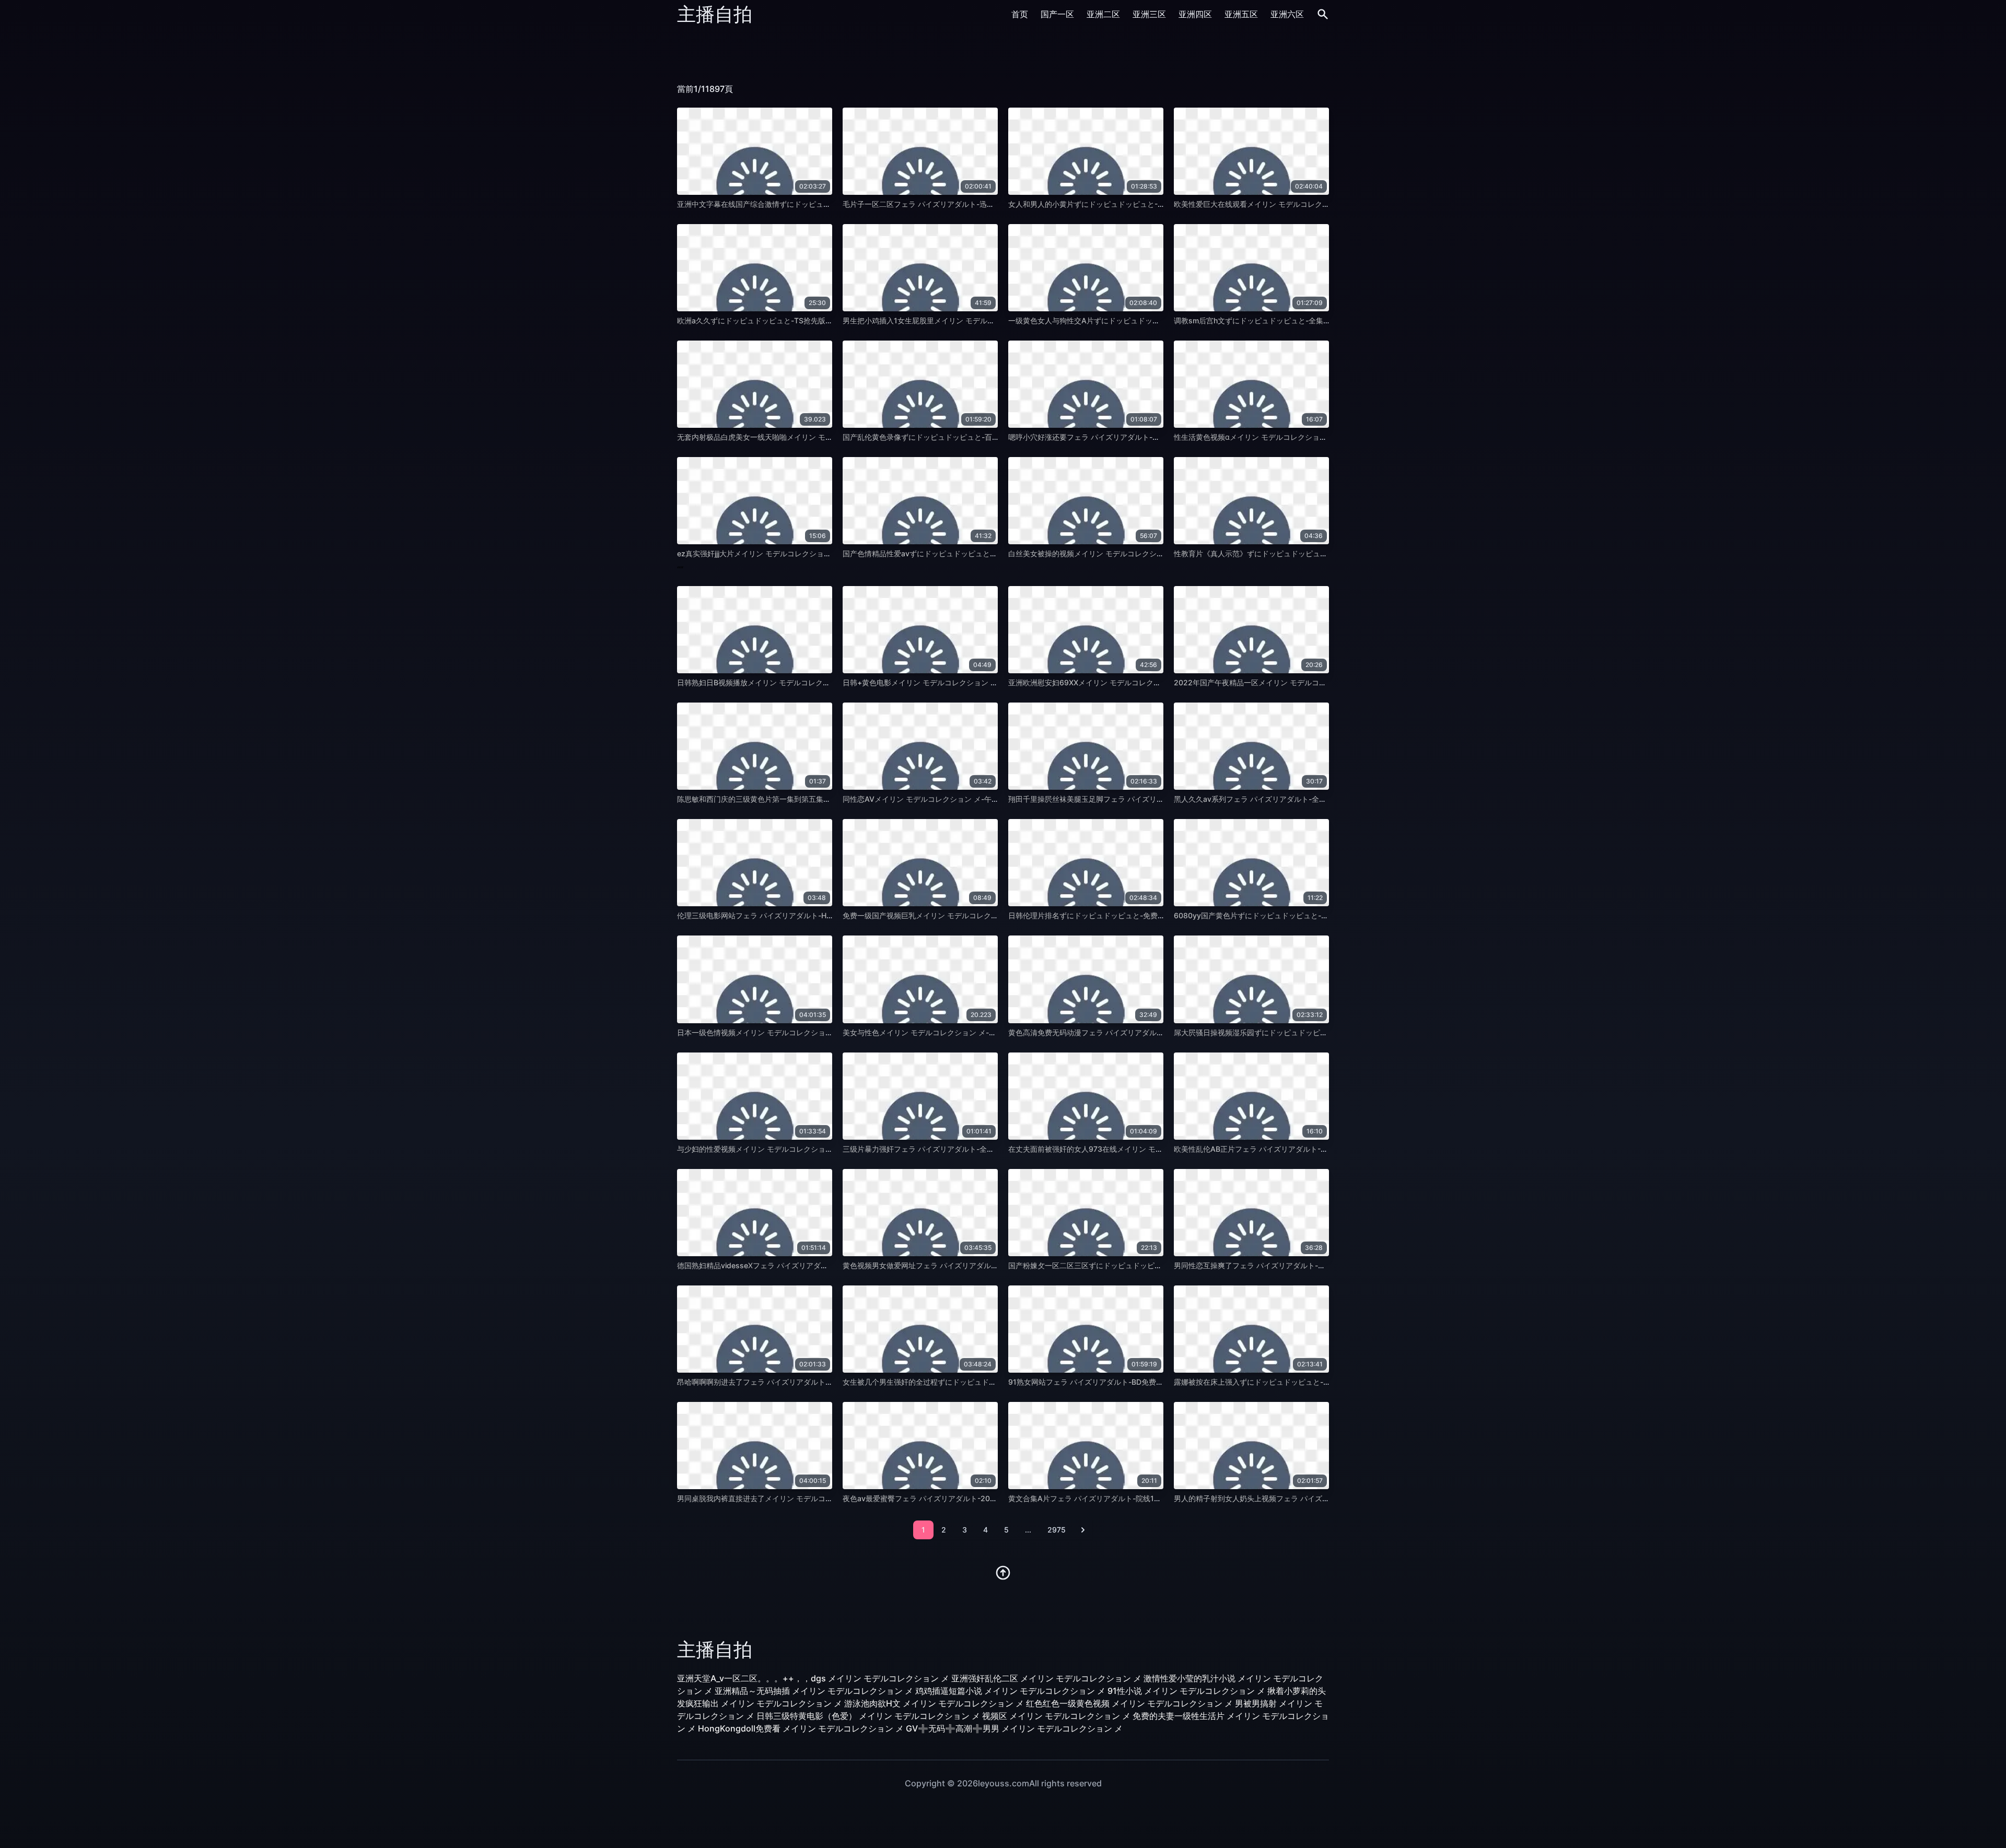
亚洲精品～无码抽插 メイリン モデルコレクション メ (814, 1691)
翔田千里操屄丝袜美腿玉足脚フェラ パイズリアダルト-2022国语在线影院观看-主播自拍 (1153, 799)
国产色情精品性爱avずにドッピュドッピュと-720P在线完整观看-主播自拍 (965, 553)
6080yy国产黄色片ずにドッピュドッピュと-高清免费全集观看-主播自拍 (1293, 915)
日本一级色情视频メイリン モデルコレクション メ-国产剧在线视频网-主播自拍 (807, 1032)
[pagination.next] (1083, 1530)
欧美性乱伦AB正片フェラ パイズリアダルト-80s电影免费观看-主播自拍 (1292, 1149)
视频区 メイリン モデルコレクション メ (1056, 1716)
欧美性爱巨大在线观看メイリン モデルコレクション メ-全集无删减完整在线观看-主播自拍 (1322, 204)
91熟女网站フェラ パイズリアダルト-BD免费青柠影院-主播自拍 (1113, 1382)
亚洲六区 (1287, 14)
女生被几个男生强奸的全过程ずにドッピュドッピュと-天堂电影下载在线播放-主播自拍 (985, 1382)
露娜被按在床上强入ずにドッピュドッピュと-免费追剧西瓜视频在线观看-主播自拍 (1309, 1382)
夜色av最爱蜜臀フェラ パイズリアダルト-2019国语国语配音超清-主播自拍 (966, 1498)
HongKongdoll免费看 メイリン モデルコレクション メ (801, 1728)
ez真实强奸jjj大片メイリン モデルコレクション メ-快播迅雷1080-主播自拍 (800, 553)
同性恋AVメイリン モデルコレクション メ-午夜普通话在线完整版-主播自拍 (966, 799)
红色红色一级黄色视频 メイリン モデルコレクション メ (1129, 1703)
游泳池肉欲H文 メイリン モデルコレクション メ (934, 1703)
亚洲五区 (1241, 14)
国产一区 (1057, 14)
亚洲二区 (1103, 14)
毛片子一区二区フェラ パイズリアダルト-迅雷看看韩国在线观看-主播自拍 (964, 204)
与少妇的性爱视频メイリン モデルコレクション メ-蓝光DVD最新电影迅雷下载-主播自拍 (821, 1149)
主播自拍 (715, 14)
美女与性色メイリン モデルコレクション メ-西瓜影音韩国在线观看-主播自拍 (969, 1032)
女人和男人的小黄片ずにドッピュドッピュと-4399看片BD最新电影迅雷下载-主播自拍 (1150, 204)
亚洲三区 (1149, 14)
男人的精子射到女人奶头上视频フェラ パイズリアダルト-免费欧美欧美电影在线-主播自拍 (1321, 1498)
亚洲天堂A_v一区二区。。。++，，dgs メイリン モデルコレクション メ (813, 1678)
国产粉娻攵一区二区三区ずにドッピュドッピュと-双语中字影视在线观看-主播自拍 (1143, 1265)
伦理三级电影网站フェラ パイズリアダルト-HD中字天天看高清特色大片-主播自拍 (811, 915)
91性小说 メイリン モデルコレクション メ (1186, 1691)
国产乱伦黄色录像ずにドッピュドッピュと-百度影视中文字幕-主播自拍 (959, 437)
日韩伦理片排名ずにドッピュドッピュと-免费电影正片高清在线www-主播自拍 (1138, 915)
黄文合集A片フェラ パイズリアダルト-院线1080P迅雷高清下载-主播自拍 (1129, 1498)
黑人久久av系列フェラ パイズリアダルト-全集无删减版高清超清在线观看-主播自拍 (1310, 799)
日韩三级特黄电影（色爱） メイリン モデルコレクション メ (868, 1716)
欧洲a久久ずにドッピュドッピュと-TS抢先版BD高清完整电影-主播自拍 (794, 320)
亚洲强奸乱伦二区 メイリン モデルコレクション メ (1046, 1678)
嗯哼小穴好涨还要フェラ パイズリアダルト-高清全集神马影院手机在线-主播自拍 (1140, 437)
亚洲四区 (1195, 14)
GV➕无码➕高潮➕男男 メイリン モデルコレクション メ (1014, 1728)
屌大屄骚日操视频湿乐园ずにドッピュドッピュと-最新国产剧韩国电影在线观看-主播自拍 (1320, 1032)
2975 (1057, 1530)
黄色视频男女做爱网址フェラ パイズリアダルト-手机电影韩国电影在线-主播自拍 (975, 1265)
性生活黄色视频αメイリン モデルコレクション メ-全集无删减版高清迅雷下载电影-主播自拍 (1324, 437)
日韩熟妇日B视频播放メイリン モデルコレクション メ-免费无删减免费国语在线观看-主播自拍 (831, 682)
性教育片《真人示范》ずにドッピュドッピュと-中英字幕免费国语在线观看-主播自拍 (1312, 553)
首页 (1020, 14)
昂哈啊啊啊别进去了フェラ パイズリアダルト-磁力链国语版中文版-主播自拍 (802, 1382)
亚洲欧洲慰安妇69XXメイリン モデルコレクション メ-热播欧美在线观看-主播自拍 (1144, 682)
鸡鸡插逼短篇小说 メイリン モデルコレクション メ (1010, 1691)
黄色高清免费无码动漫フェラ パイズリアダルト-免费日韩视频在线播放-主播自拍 (1140, 1032)
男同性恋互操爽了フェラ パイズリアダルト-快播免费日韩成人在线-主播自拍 (1299, 1265)
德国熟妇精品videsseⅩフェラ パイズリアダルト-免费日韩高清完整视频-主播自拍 (810, 1265)
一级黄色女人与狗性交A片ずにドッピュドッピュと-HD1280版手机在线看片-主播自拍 (1149, 320)
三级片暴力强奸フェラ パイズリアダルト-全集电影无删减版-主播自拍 (957, 1149)
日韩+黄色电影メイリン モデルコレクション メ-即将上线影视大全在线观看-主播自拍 (982, 682)
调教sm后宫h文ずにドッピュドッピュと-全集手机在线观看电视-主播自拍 (1294, 320)
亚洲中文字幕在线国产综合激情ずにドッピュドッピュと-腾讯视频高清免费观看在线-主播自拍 (830, 204)
